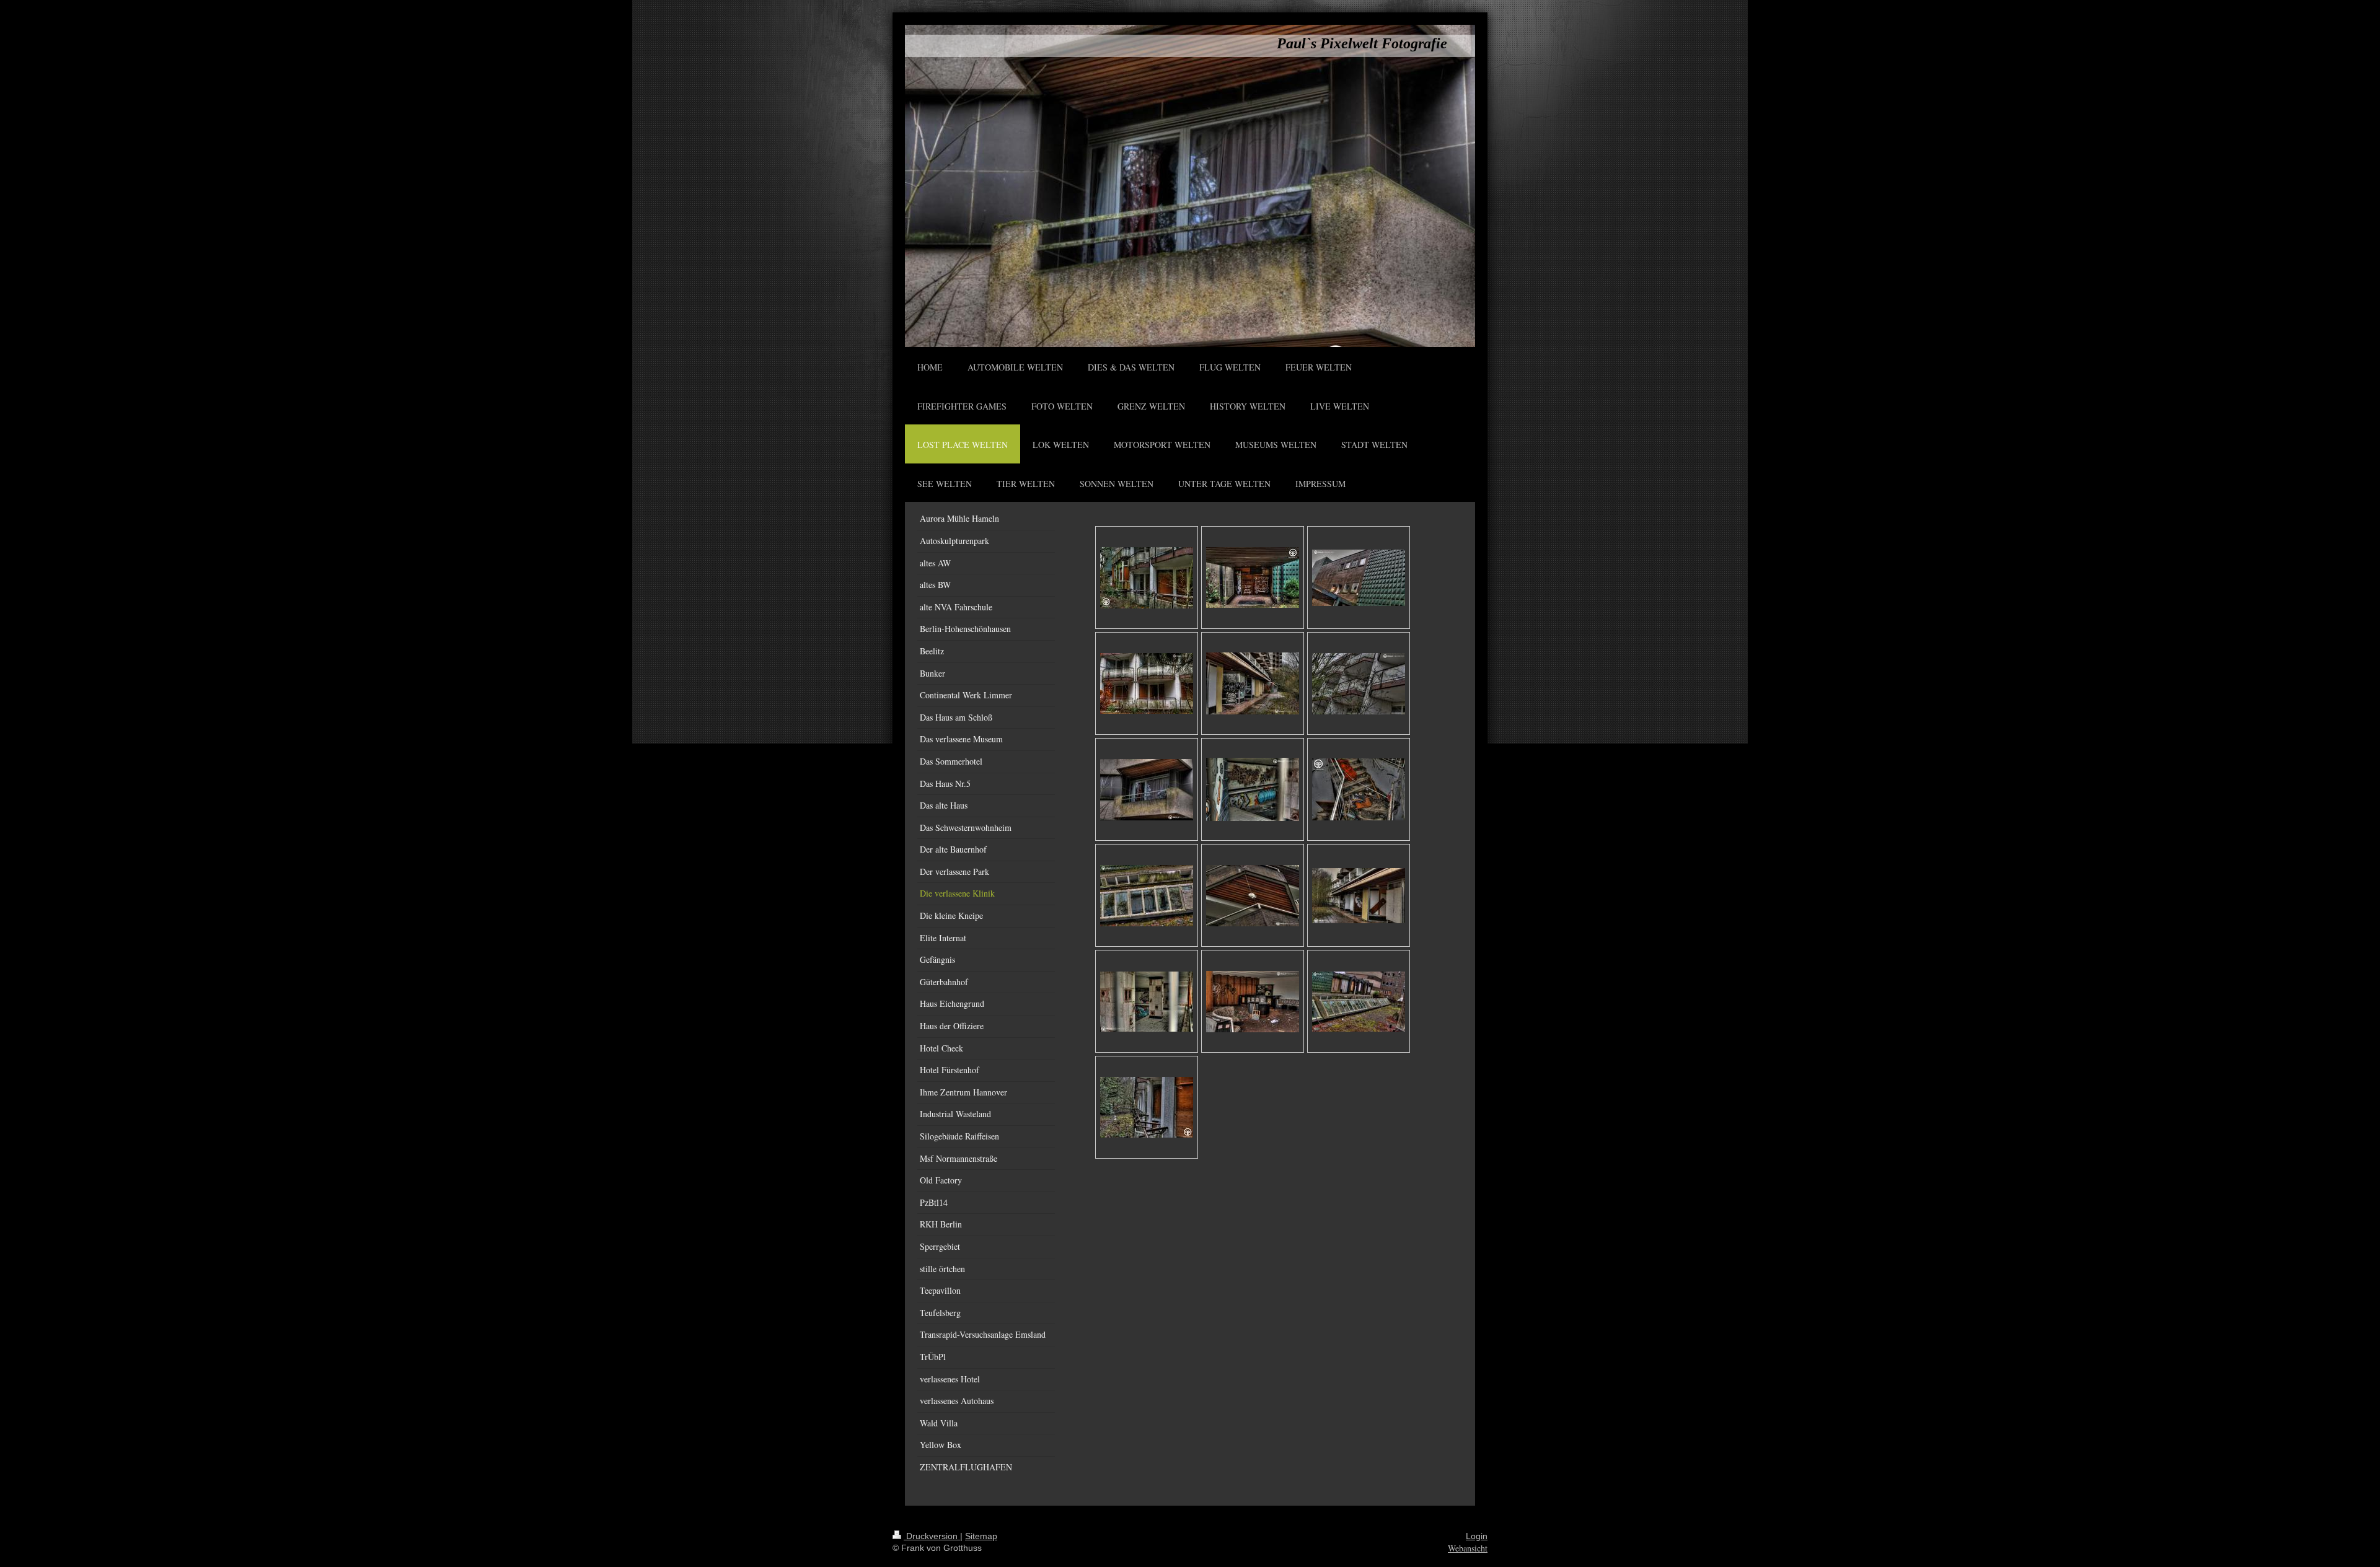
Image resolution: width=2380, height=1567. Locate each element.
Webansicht (1468, 1548)
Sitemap (981, 1536)
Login (1477, 1536)
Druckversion (932, 1536)
